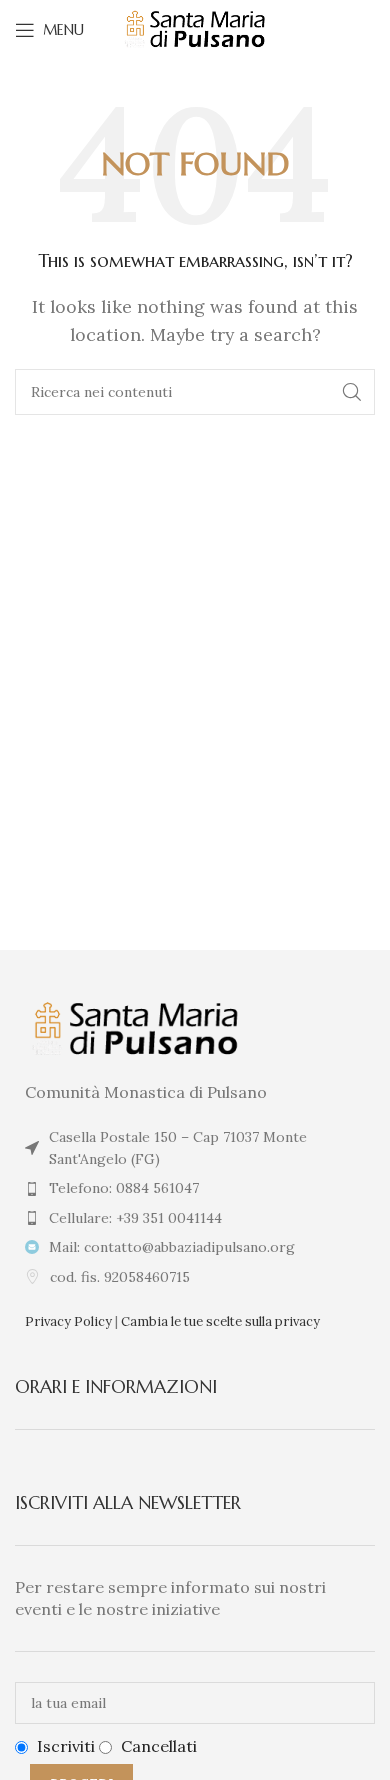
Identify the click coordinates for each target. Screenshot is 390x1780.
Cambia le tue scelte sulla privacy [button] (220, 1321)
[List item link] (195, 1188)
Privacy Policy (68, 1321)
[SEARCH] (352, 392)
